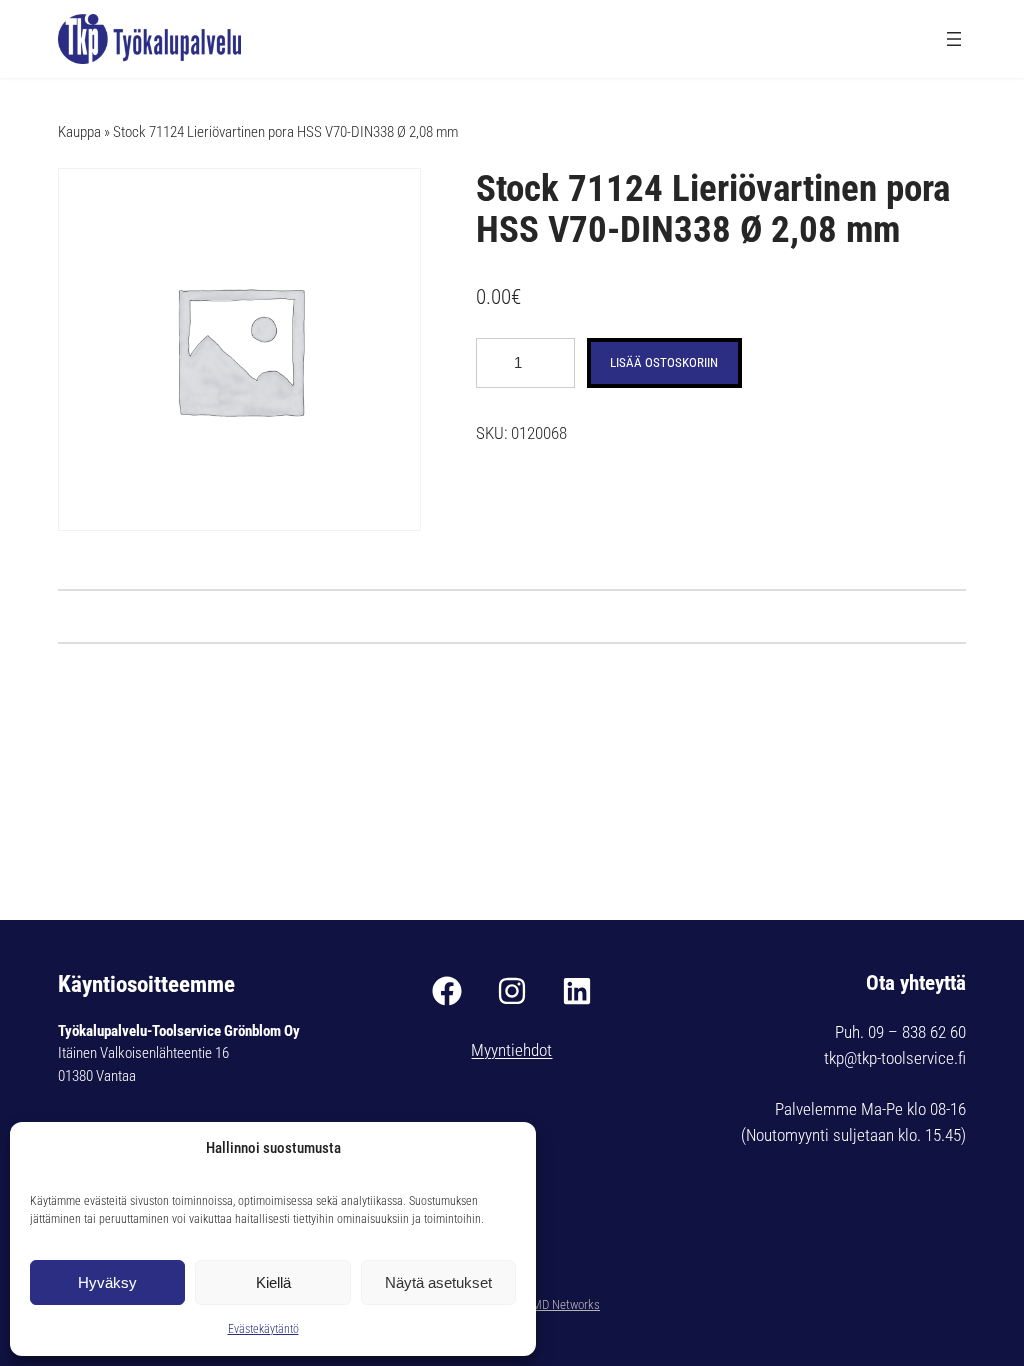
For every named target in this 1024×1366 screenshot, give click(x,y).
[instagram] (512, 991)
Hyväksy (107, 1282)
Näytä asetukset (438, 1282)
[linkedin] (577, 991)
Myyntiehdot (511, 1050)
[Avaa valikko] (954, 39)
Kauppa (79, 132)
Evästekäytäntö (263, 1329)
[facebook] (447, 991)
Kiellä (273, 1282)
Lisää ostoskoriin (664, 362)
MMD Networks (561, 1304)
